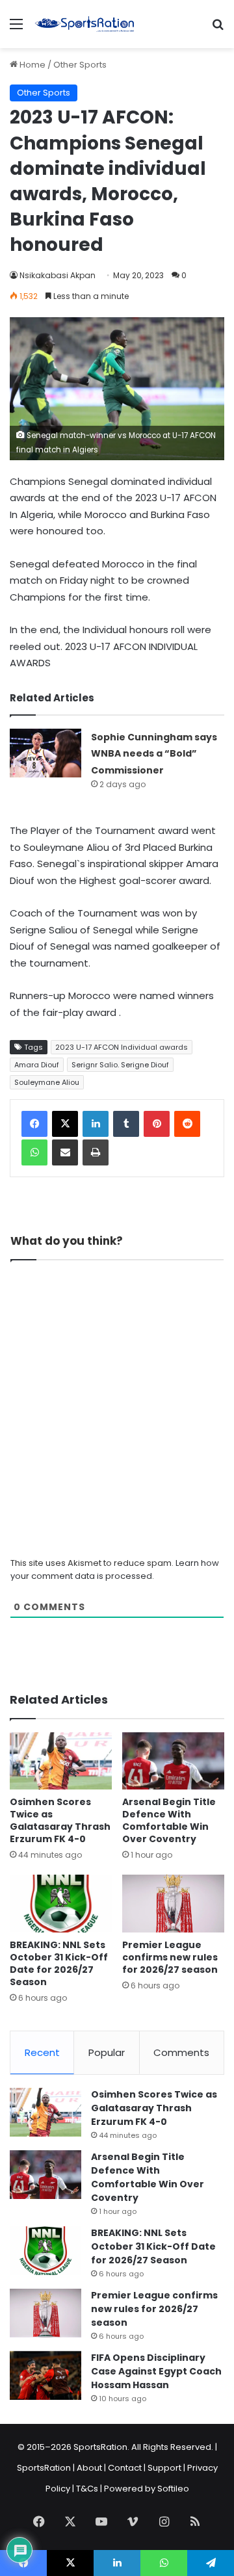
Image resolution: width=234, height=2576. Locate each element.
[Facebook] (34, 1124)
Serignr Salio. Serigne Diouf (120, 1065)
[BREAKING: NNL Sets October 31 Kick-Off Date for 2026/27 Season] (61, 1904)
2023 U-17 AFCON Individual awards (122, 1047)
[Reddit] (187, 1124)
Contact (125, 2468)
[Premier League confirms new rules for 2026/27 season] (173, 1904)
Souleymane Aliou (47, 1082)
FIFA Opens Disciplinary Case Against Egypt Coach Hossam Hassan (156, 2371)
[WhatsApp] (34, 1152)
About (89, 2468)
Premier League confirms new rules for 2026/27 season (170, 1957)
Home (32, 65)
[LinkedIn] (96, 1124)
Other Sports (80, 65)
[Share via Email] (65, 1152)
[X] (65, 1124)
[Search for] (218, 29)
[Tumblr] (126, 1124)
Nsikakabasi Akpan (58, 275)
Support (164, 2468)
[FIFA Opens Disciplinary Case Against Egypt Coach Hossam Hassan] (45, 2375)
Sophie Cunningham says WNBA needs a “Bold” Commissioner (154, 754)
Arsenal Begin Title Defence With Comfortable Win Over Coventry (169, 1820)
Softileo (173, 2489)
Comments (181, 2052)
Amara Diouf (37, 1065)
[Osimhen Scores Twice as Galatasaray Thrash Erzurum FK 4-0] (61, 1761)
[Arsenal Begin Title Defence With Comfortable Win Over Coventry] (173, 1761)
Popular (107, 2052)
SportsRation (44, 2468)
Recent (42, 2052)
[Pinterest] (157, 1124)
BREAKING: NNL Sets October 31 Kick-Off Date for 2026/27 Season (59, 1963)
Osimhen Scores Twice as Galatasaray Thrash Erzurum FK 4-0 (60, 1820)
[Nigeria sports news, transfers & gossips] (84, 24)
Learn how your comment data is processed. (115, 1569)
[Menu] (16, 29)
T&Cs (87, 2489)
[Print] (96, 1152)
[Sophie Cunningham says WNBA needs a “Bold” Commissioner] (45, 753)
